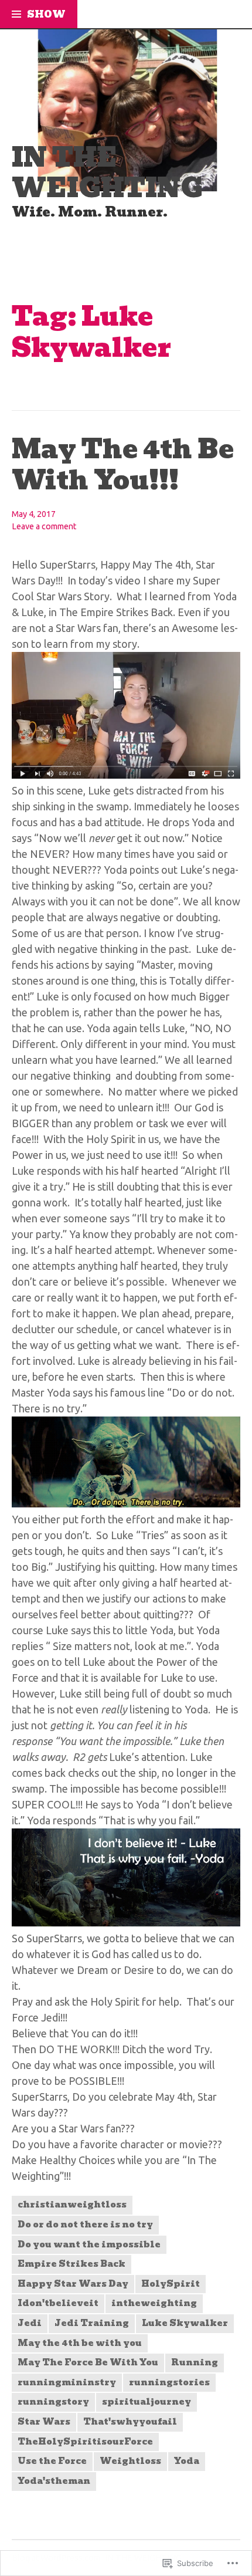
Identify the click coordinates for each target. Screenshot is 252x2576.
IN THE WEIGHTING (107, 173)
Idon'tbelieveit (58, 2303)
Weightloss (130, 2461)
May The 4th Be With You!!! (123, 465)
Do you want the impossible (89, 2244)
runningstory (53, 2402)
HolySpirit (171, 2284)
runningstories (169, 2382)
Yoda (187, 2461)
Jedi (30, 2323)
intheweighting (154, 2303)
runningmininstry (67, 2382)
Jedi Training (92, 2323)
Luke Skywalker (185, 2323)
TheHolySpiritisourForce (85, 2442)
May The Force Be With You (88, 2362)
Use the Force (52, 2461)
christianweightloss (72, 2205)
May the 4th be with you (80, 2343)
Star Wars (44, 2422)
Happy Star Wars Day (73, 2284)
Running (195, 2362)
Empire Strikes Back (71, 2264)
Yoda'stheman (54, 2481)
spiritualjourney (147, 2402)
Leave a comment (44, 526)
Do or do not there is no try (85, 2225)
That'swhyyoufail (130, 2422)
